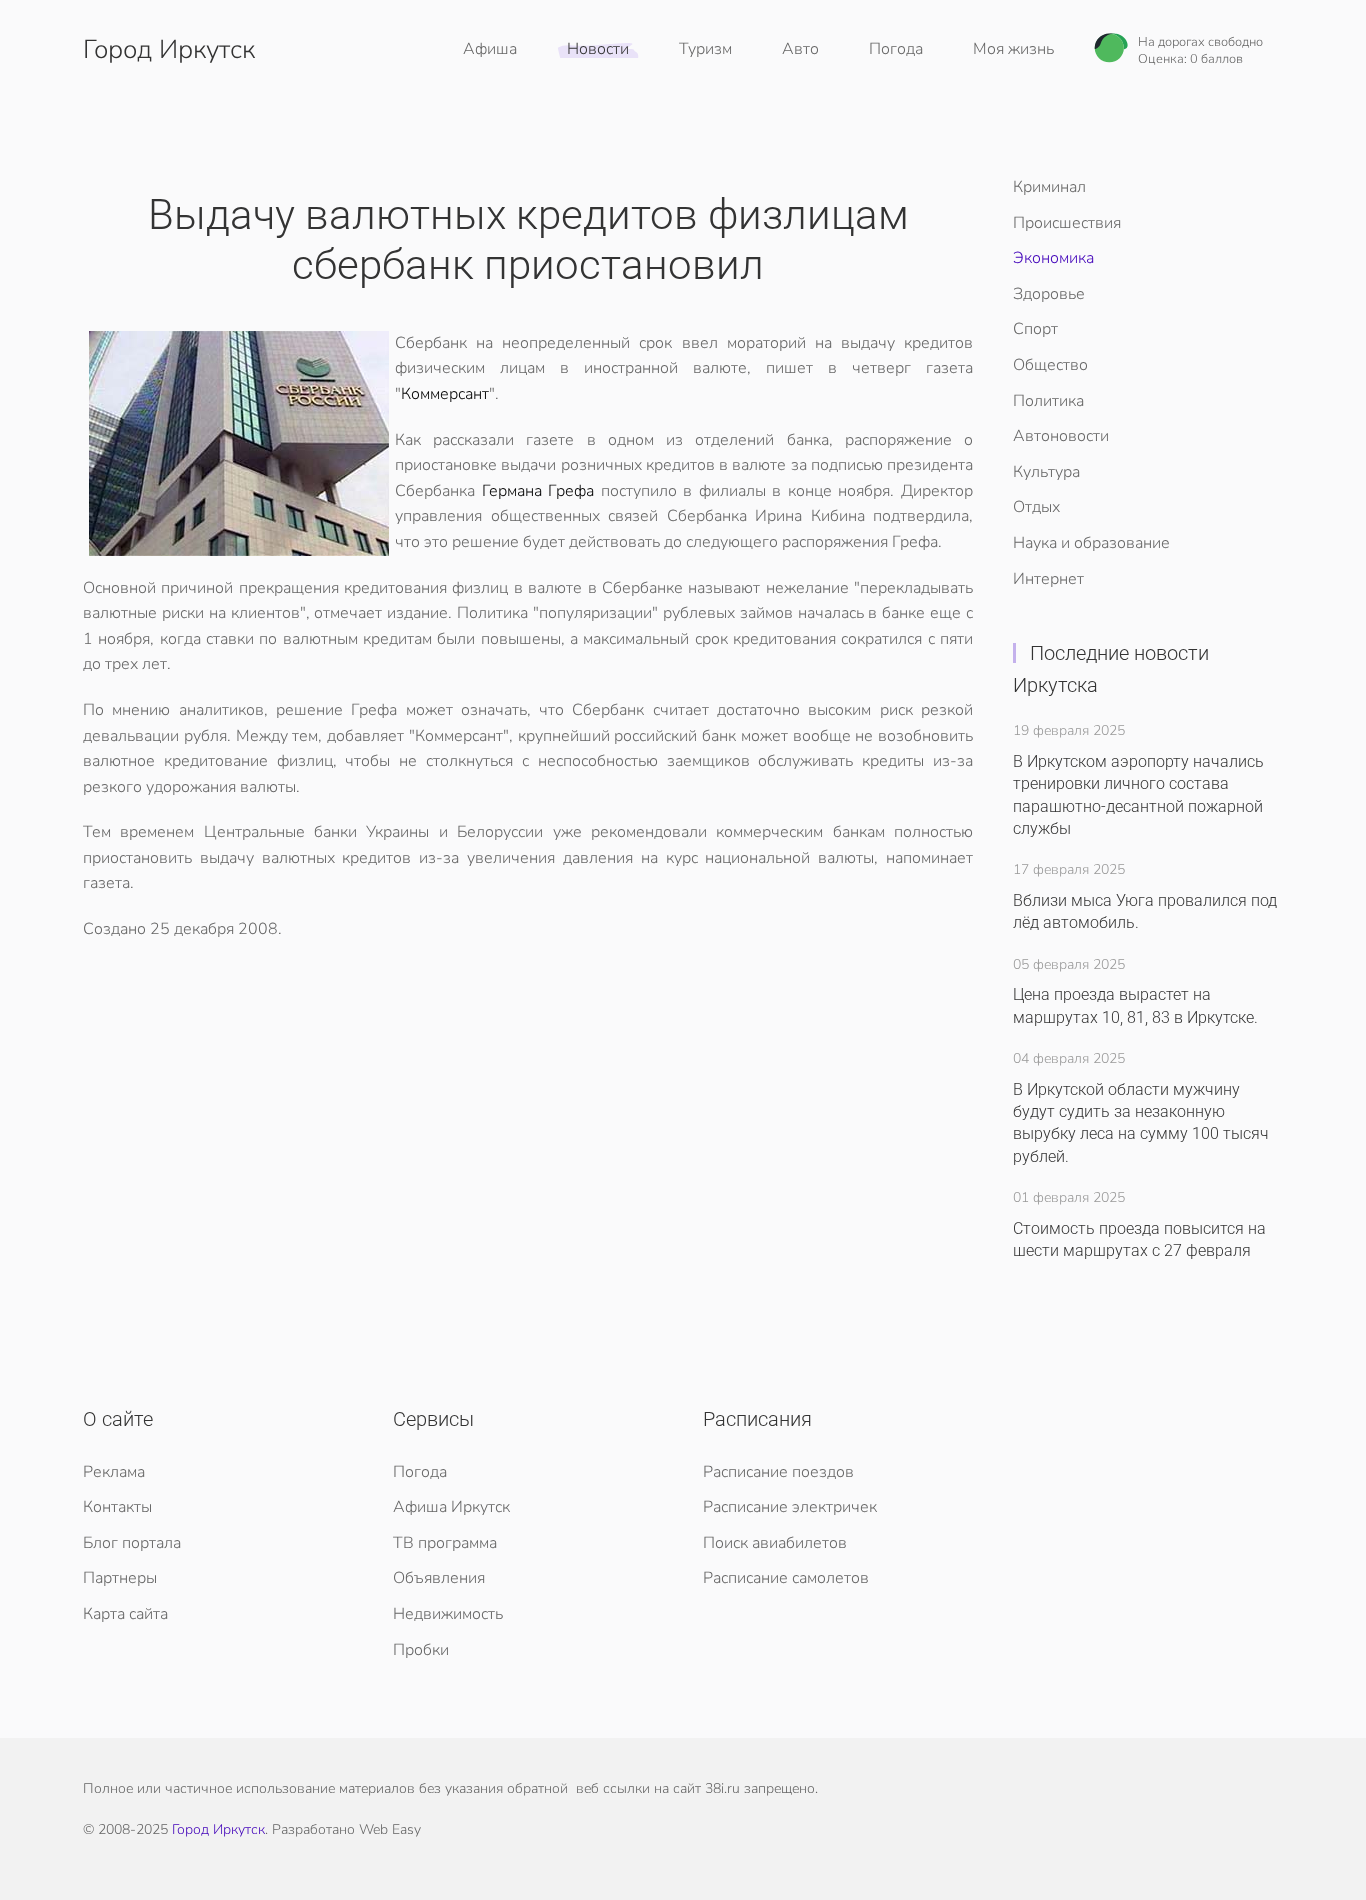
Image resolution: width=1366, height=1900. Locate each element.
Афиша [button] (490, 49)
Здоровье (1049, 294)
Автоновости (1061, 436)
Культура (1046, 472)
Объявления (439, 1578)
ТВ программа (445, 1543)
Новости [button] (598, 49)
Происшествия (1067, 223)
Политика (1048, 401)
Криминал (1049, 187)
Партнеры (120, 1578)
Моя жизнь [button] (1013, 49)
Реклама (114, 1472)
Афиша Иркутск (451, 1507)
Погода (896, 49)
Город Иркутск (169, 49)
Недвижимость (448, 1614)
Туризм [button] (705, 49)
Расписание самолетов (786, 1578)
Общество (1050, 365)
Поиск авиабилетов (775, 1543)
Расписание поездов (778, 1472)
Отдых (1036, 507)
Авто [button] (800, 49)
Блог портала (132, 1543)
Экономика (1053, 258)
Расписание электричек (790, 1507)
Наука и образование (1091, 543)
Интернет (1048, 579)
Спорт (1035, 329)
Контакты (117, 1507)
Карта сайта (125, 1614)
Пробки (421, 1650)
